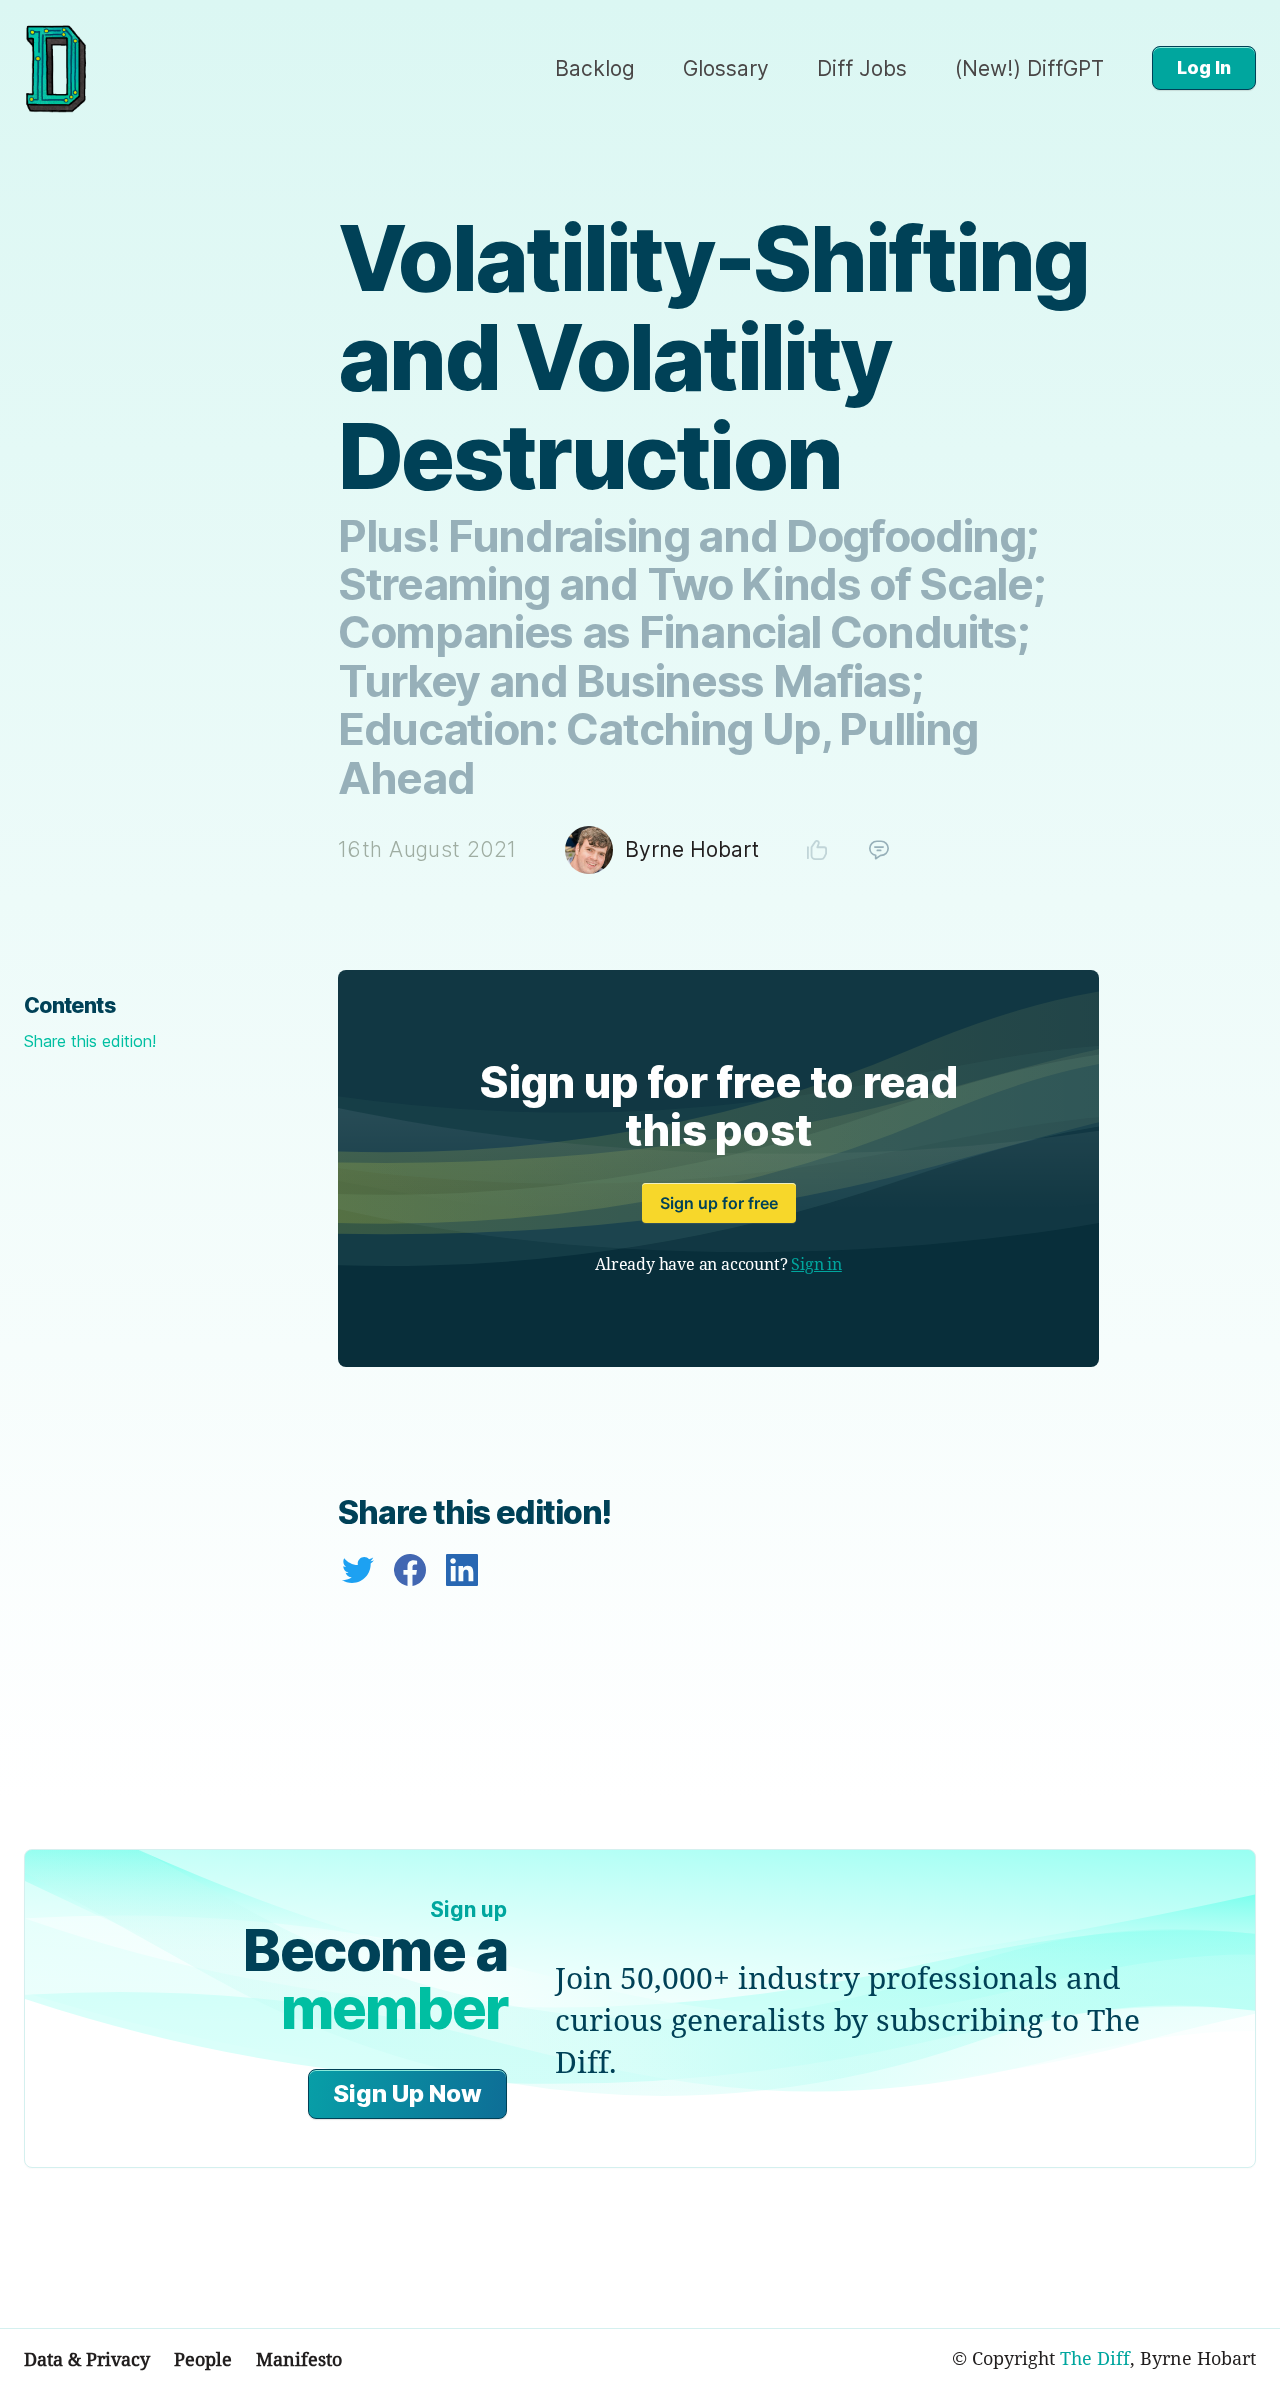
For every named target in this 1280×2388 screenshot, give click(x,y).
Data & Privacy (87, 2359)
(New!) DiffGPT (1029, 68)
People (203, 2359)
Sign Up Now (407, 2093)
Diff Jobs (862, 68)
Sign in (816, 1264)
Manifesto (299, 2359)
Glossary (726, 68)
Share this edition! (90, 1041)
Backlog (595, 68)
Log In (1204, 67)
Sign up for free (719, 1203)
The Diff (1095, 2358)
